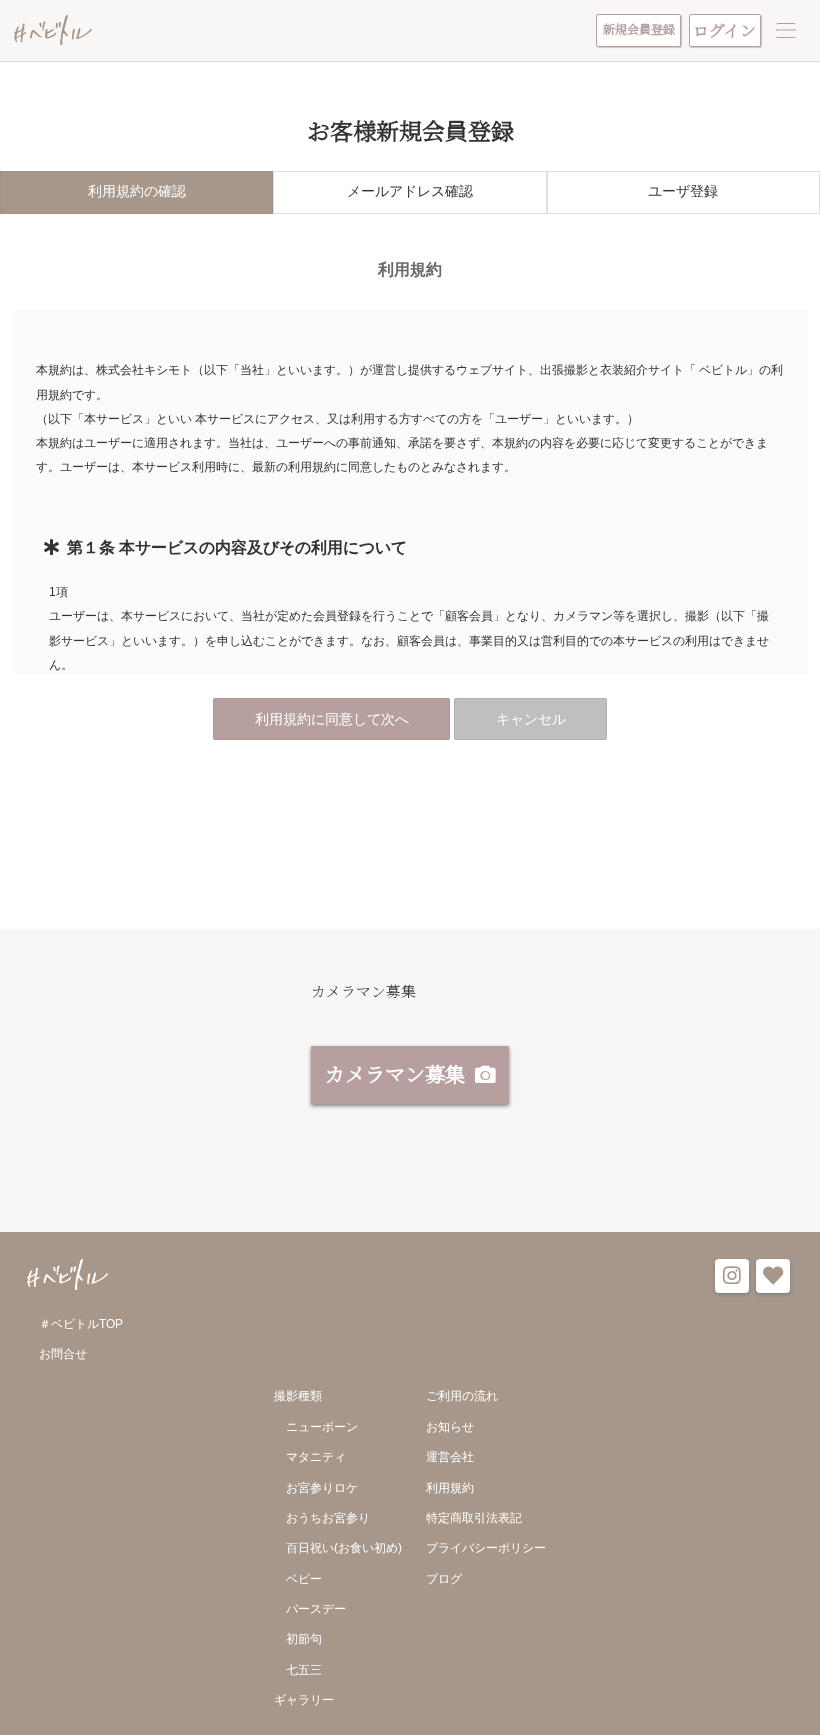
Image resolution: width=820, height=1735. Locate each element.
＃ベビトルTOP (81, 1324)
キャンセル (531, 719)
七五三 (304, 1670)
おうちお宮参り (328, 1518)
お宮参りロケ (322, 1488)
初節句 (304, 1639)
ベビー (304, 1579)
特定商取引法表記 (474, 1518)
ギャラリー (304, 1700)
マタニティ (316, 1457)
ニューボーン (322, 1427)
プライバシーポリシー (486, 1548)
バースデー (316, 1609)
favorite (773, 1276)
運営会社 (450, 1457)
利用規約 (450, 1488)
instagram (732, 1276)
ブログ (444, 1579)
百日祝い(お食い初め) (344, 1548)
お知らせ (450, 1427)
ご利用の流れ (462, 1396)
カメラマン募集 (395, 1073)
